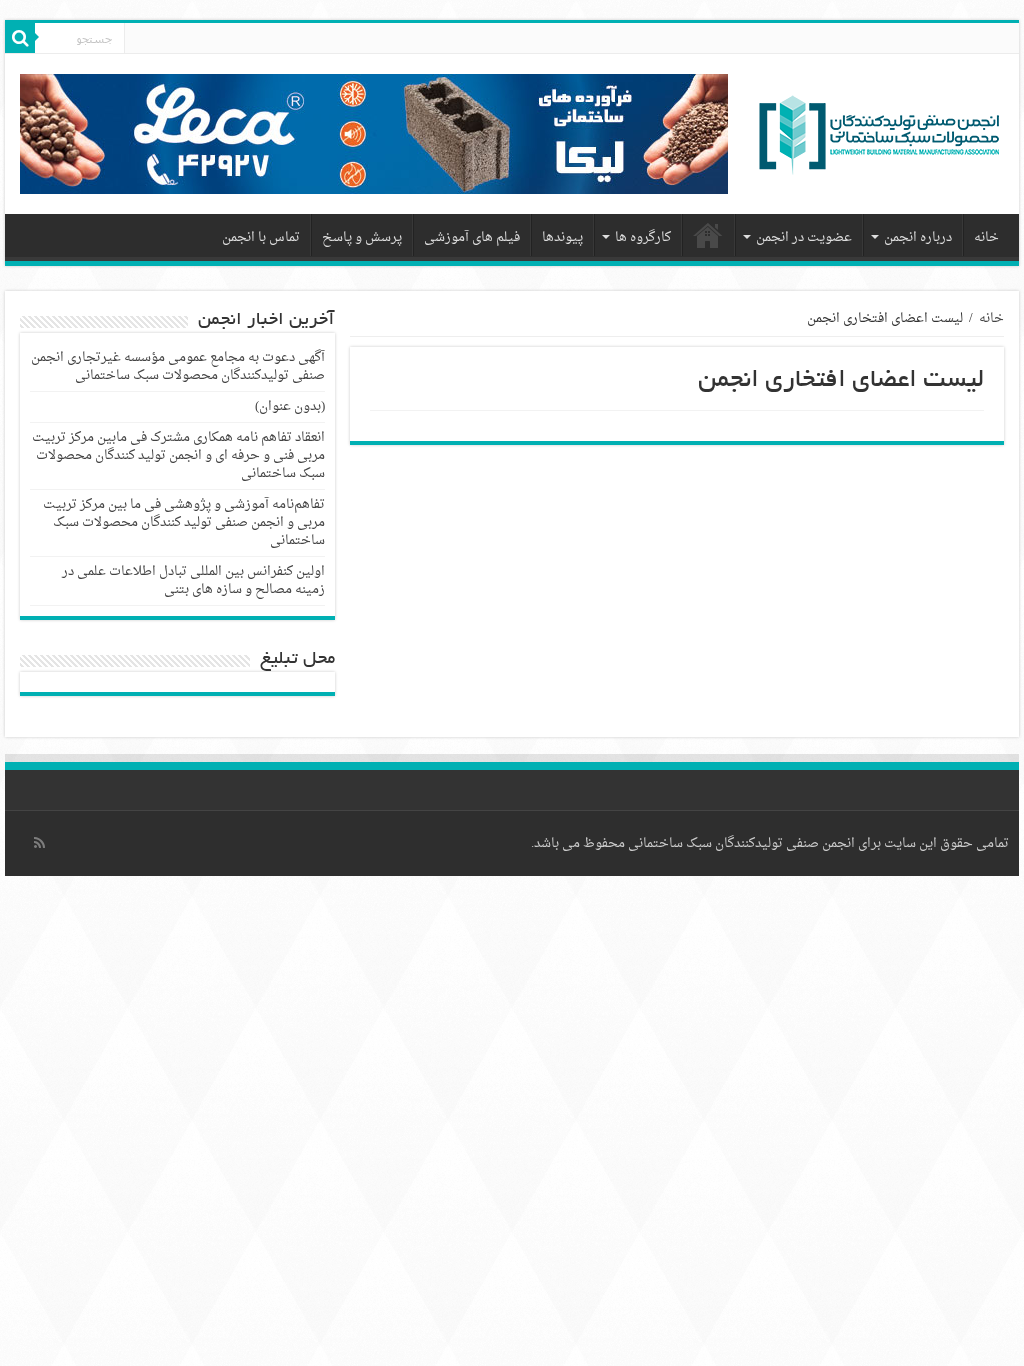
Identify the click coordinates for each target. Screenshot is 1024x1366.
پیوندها (562, 237)
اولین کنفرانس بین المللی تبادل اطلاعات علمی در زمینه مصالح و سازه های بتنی (193, 580)
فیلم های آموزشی (472, 237)
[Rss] (39, 843)
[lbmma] (879, 141)
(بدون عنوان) (290, 406)
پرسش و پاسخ (362, 237)
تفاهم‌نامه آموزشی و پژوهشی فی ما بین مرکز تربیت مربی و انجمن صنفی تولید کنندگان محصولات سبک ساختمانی (184, 522)
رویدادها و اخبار (709, 235)
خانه (986, 237)
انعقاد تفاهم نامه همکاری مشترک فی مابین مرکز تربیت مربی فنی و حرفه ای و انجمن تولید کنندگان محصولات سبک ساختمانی (178, 455)
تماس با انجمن (261, 237)
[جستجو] (20, 38)
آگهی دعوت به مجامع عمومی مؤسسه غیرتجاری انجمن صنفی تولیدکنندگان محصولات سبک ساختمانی (178, 366)
